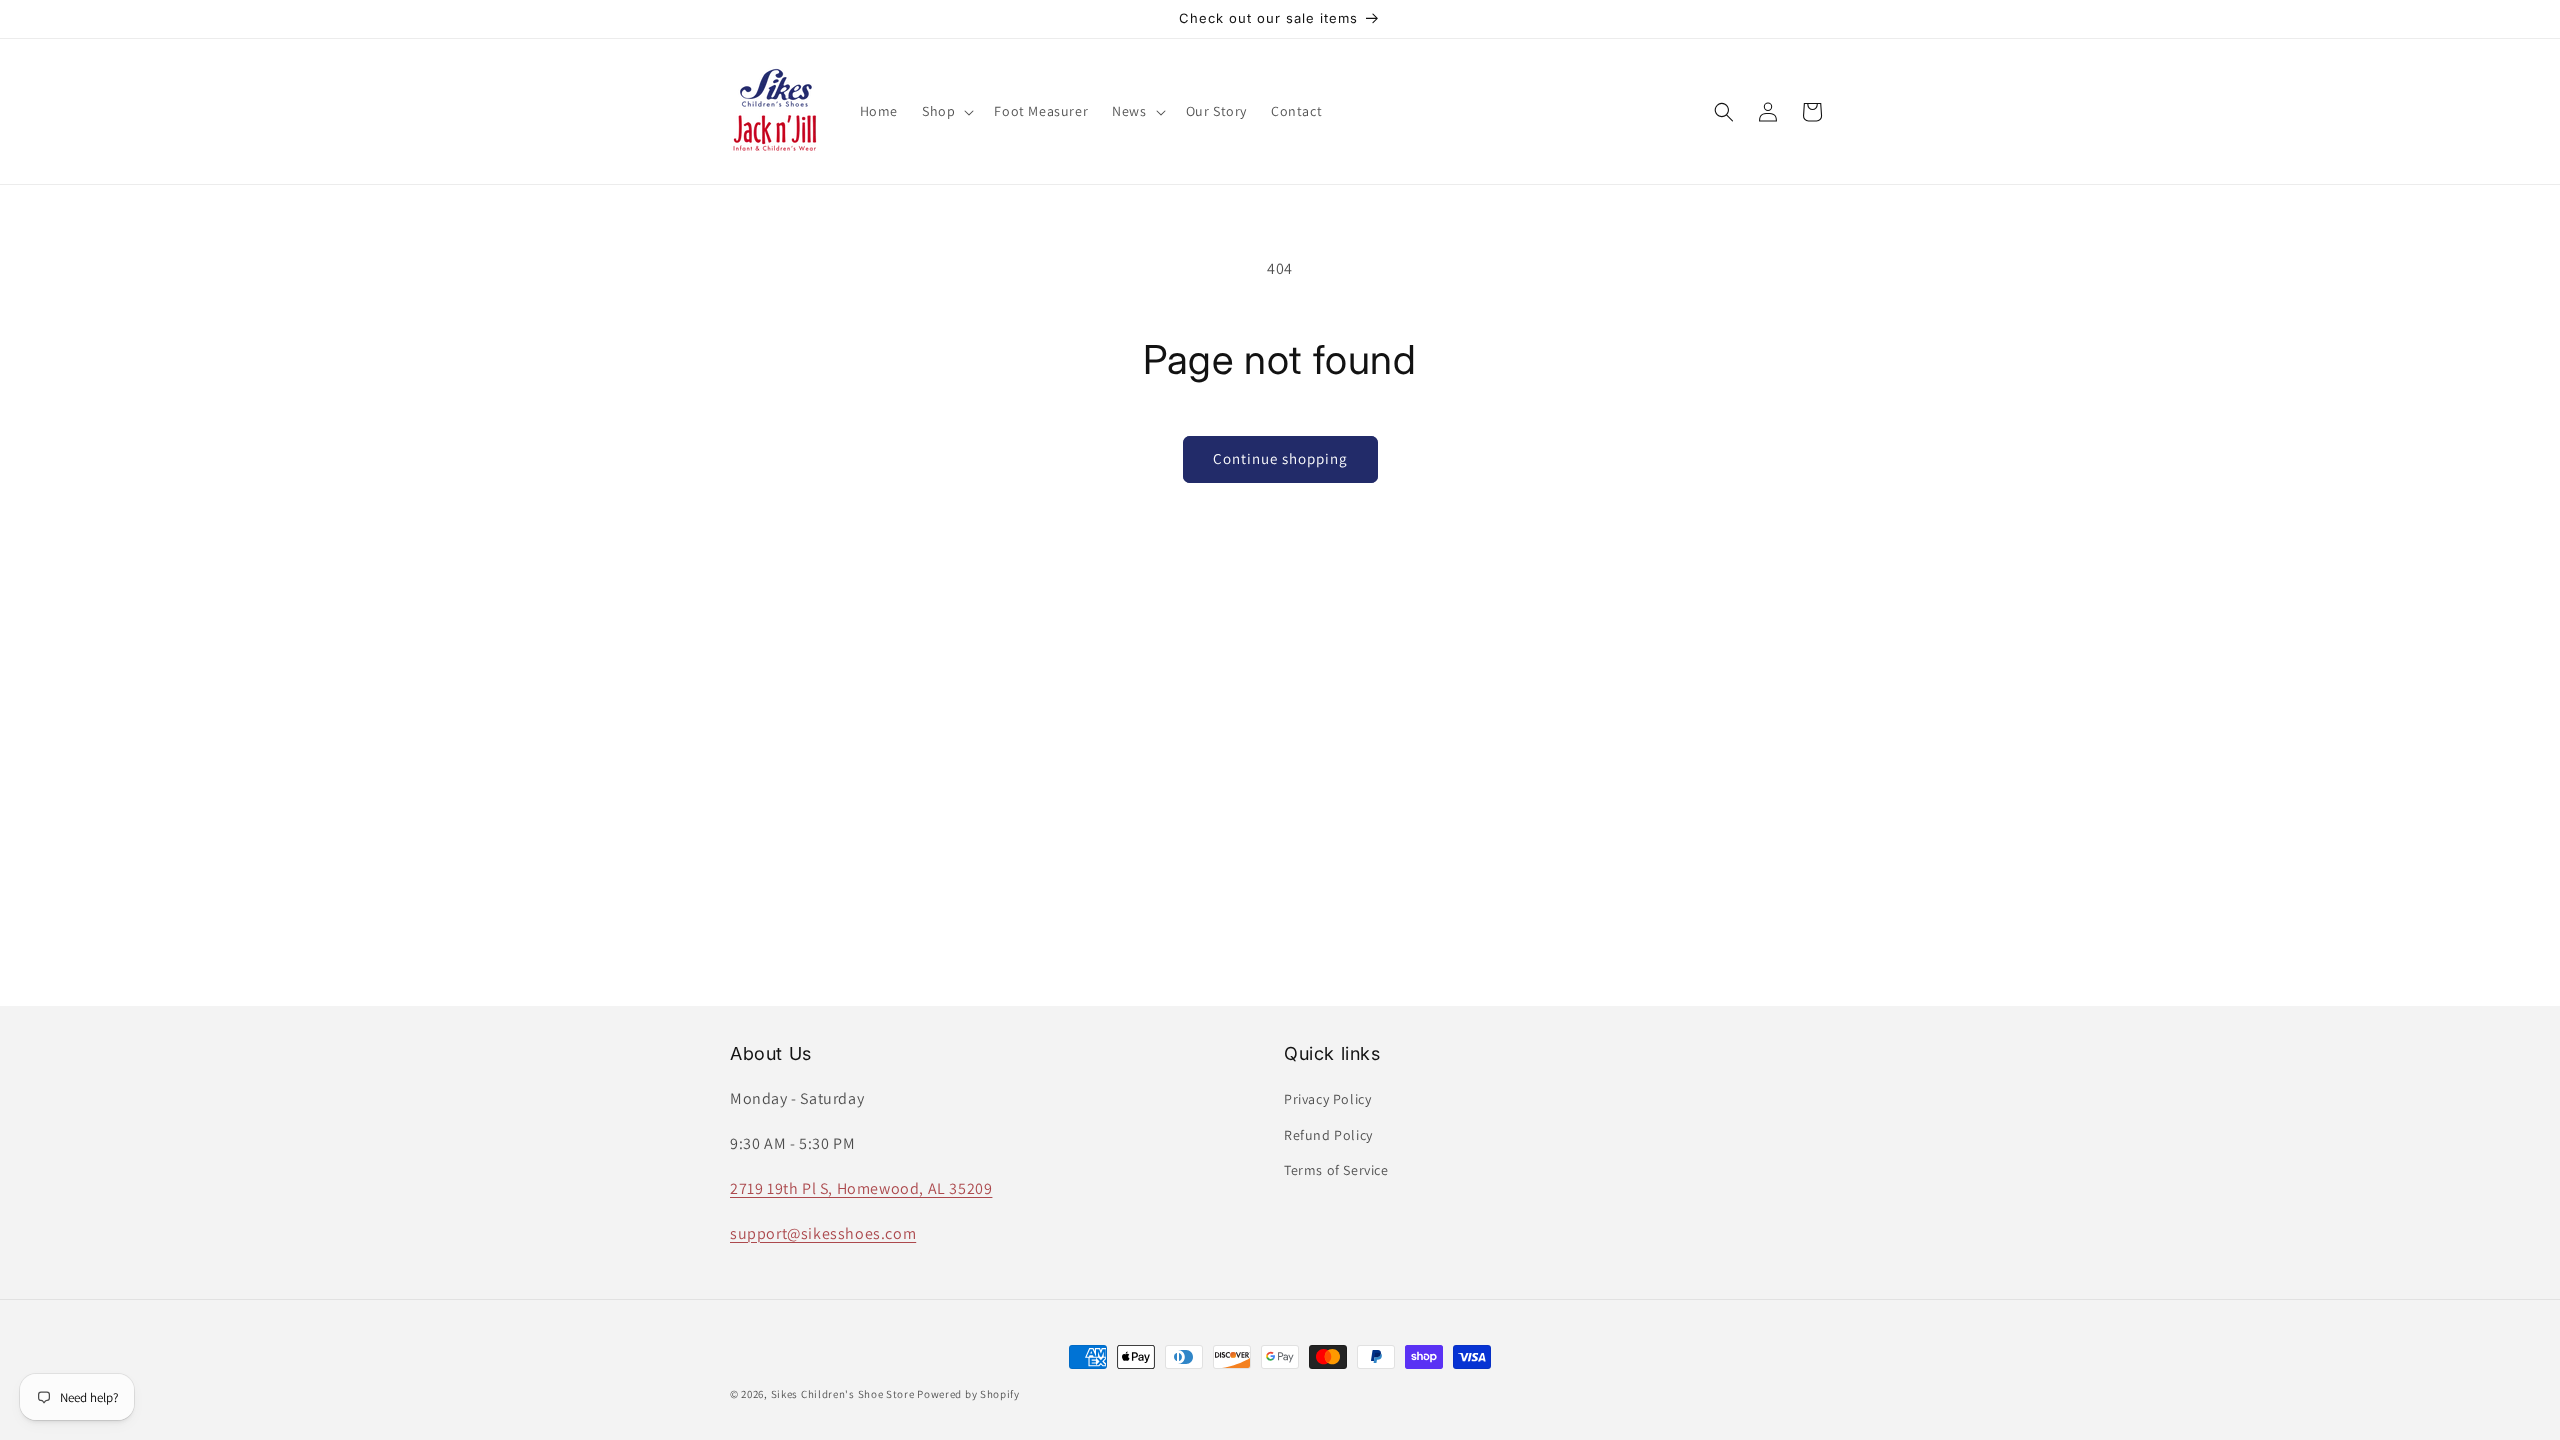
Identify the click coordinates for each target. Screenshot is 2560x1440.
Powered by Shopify (968, 1394)
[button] (946, 111)
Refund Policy (1328, 1135)
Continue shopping (1280, 458)
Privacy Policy (1327, 1099)
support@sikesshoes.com (823, 1233)
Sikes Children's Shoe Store (843, 1394)
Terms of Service (1336, 1170)
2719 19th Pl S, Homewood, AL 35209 (861, 1188)
